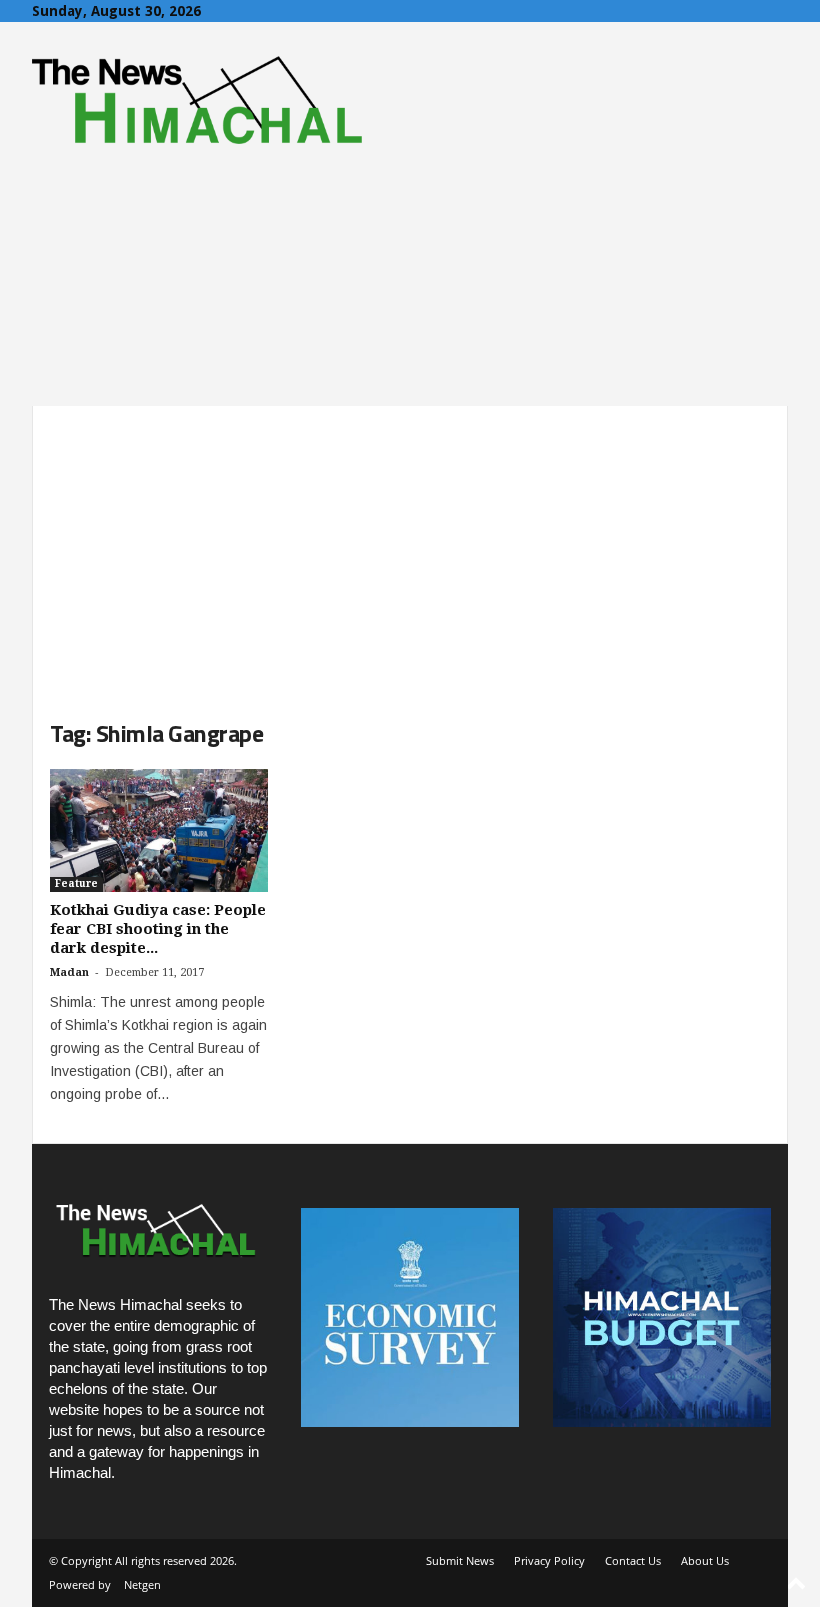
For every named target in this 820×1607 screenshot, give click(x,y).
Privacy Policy (549, 1560)
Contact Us (633, 1560)
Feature (76, 883)
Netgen (142, 1584)
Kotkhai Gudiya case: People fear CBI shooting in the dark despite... (158, 929)
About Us (705, 1560)
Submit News (460, 1560)
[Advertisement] (410, 546)
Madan (69, 972)
